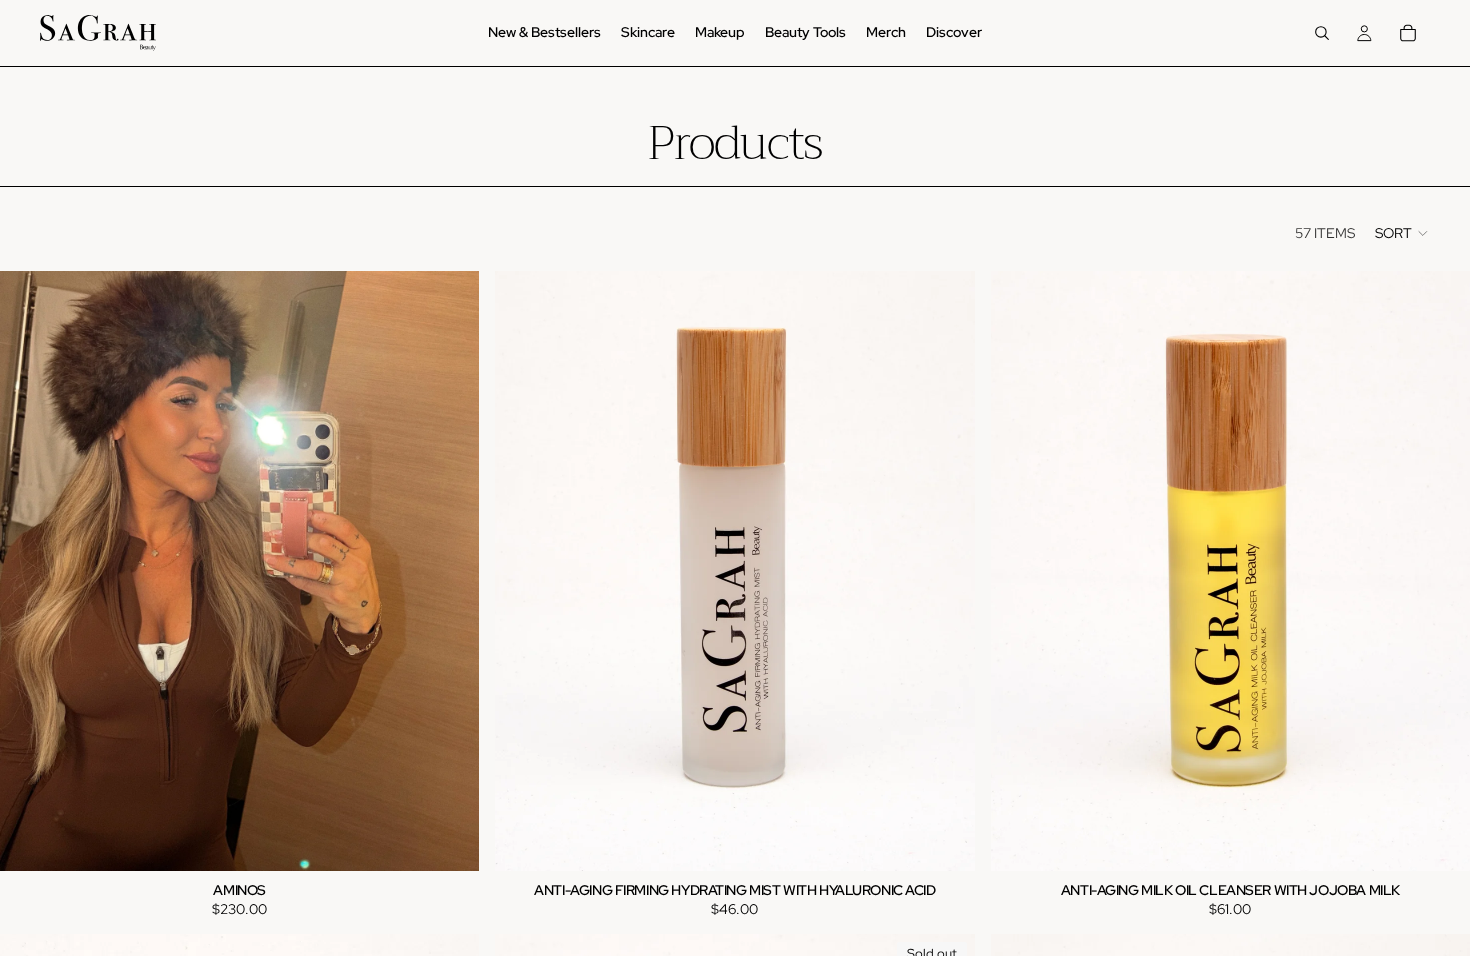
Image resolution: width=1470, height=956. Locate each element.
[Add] (449, 840)
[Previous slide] (525, 571)
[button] (1402, 233)
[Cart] (1408, 33)
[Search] (1322, 33)
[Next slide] (945, 571)
